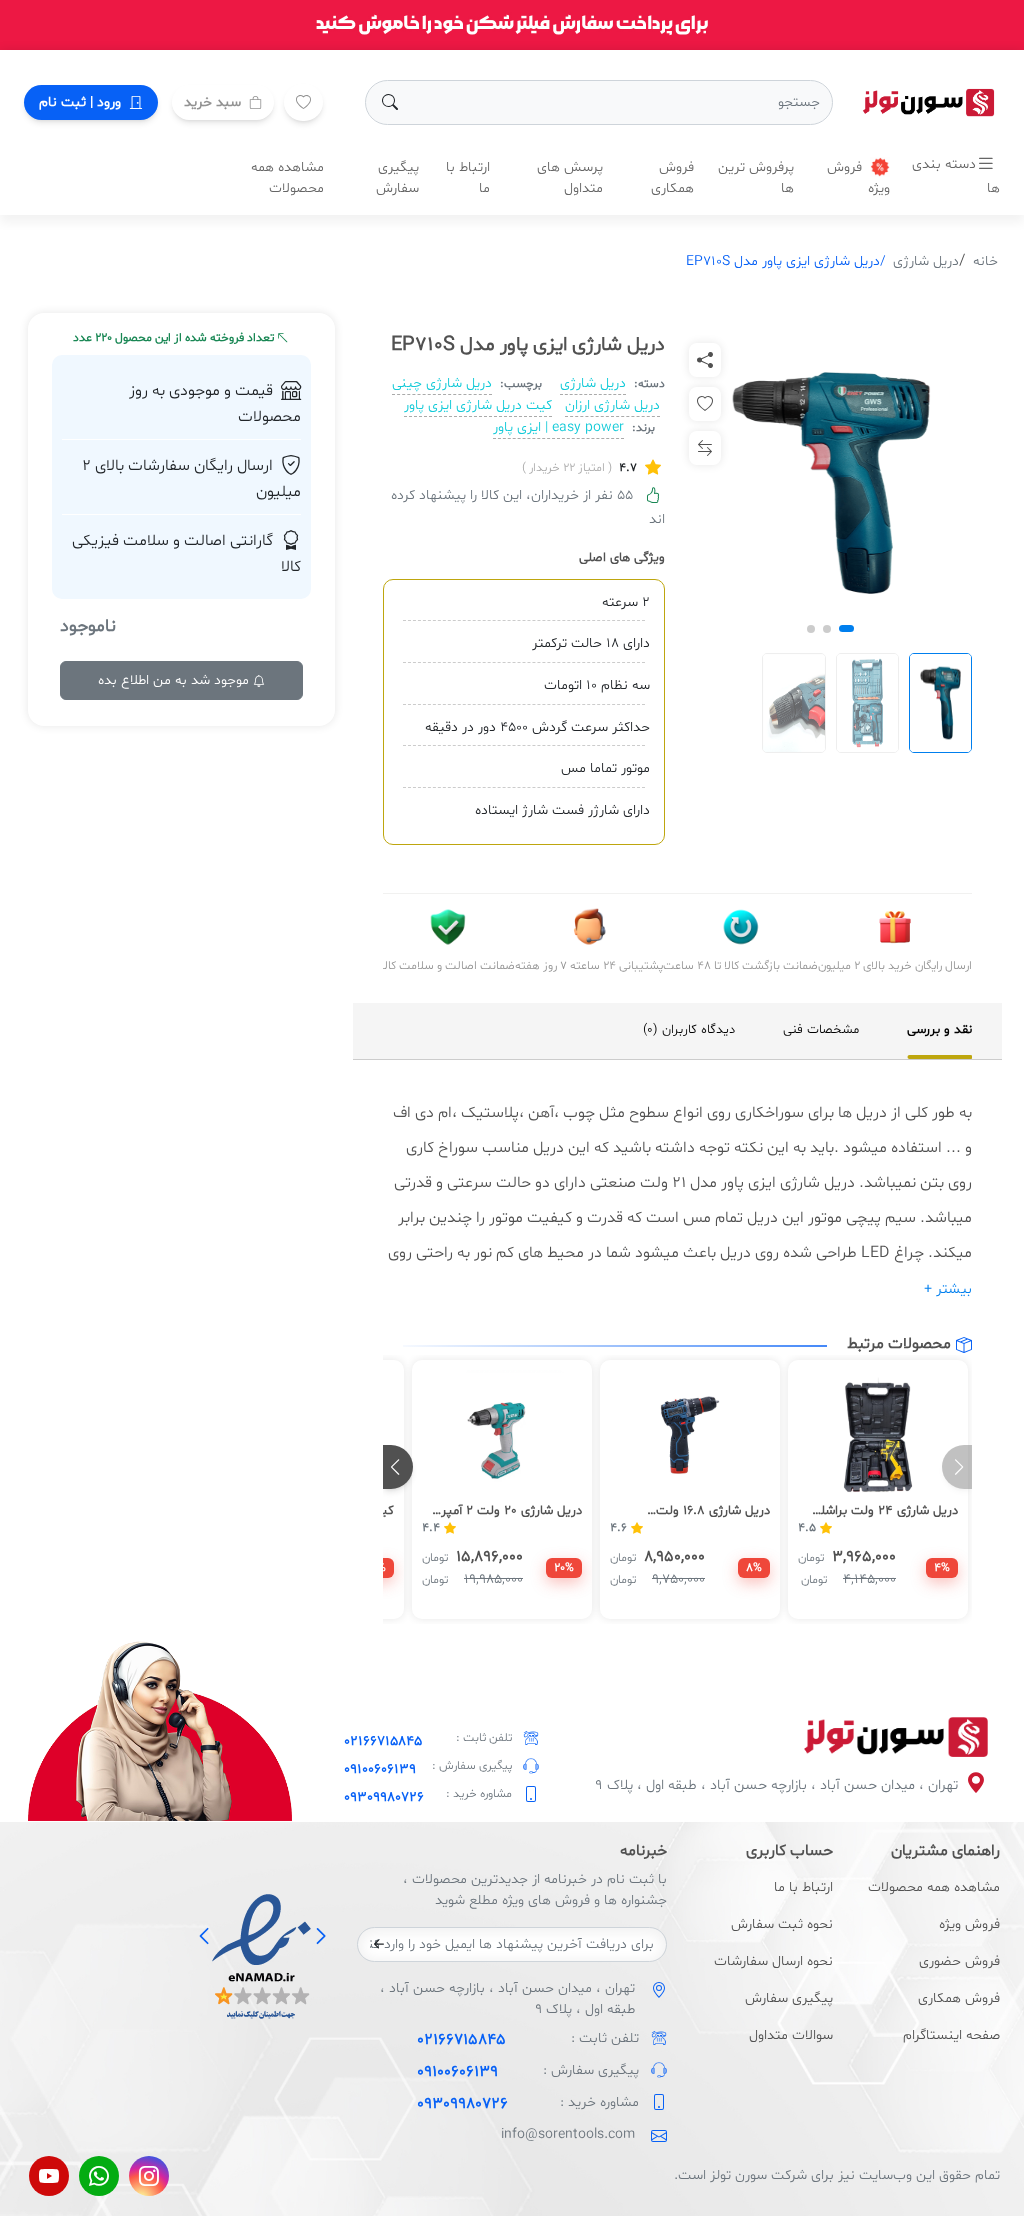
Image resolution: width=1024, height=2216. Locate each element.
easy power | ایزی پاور (558, 427)
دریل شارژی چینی (442, 383)
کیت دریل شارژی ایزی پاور (478, 405)
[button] (846, 628)
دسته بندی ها (956, 176)
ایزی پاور (748, 1183)
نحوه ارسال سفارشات (773, 1961)
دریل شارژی (926, 261)
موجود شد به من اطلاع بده (175, 680)
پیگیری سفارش (397, 178)
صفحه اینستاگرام (951, 2035)
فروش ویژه (858, 178)
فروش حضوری (959, 1961)
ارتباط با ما (468, 178)
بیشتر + (948, 1289)
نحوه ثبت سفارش (782, 1924)
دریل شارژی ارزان (612, 405)
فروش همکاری (672, 178)
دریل (869, 1113)
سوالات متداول (791, 2035)
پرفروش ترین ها (756, 178)
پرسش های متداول (570, 178)
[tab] (939, 1031)
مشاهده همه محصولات (287, 178)
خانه (985, 261)
